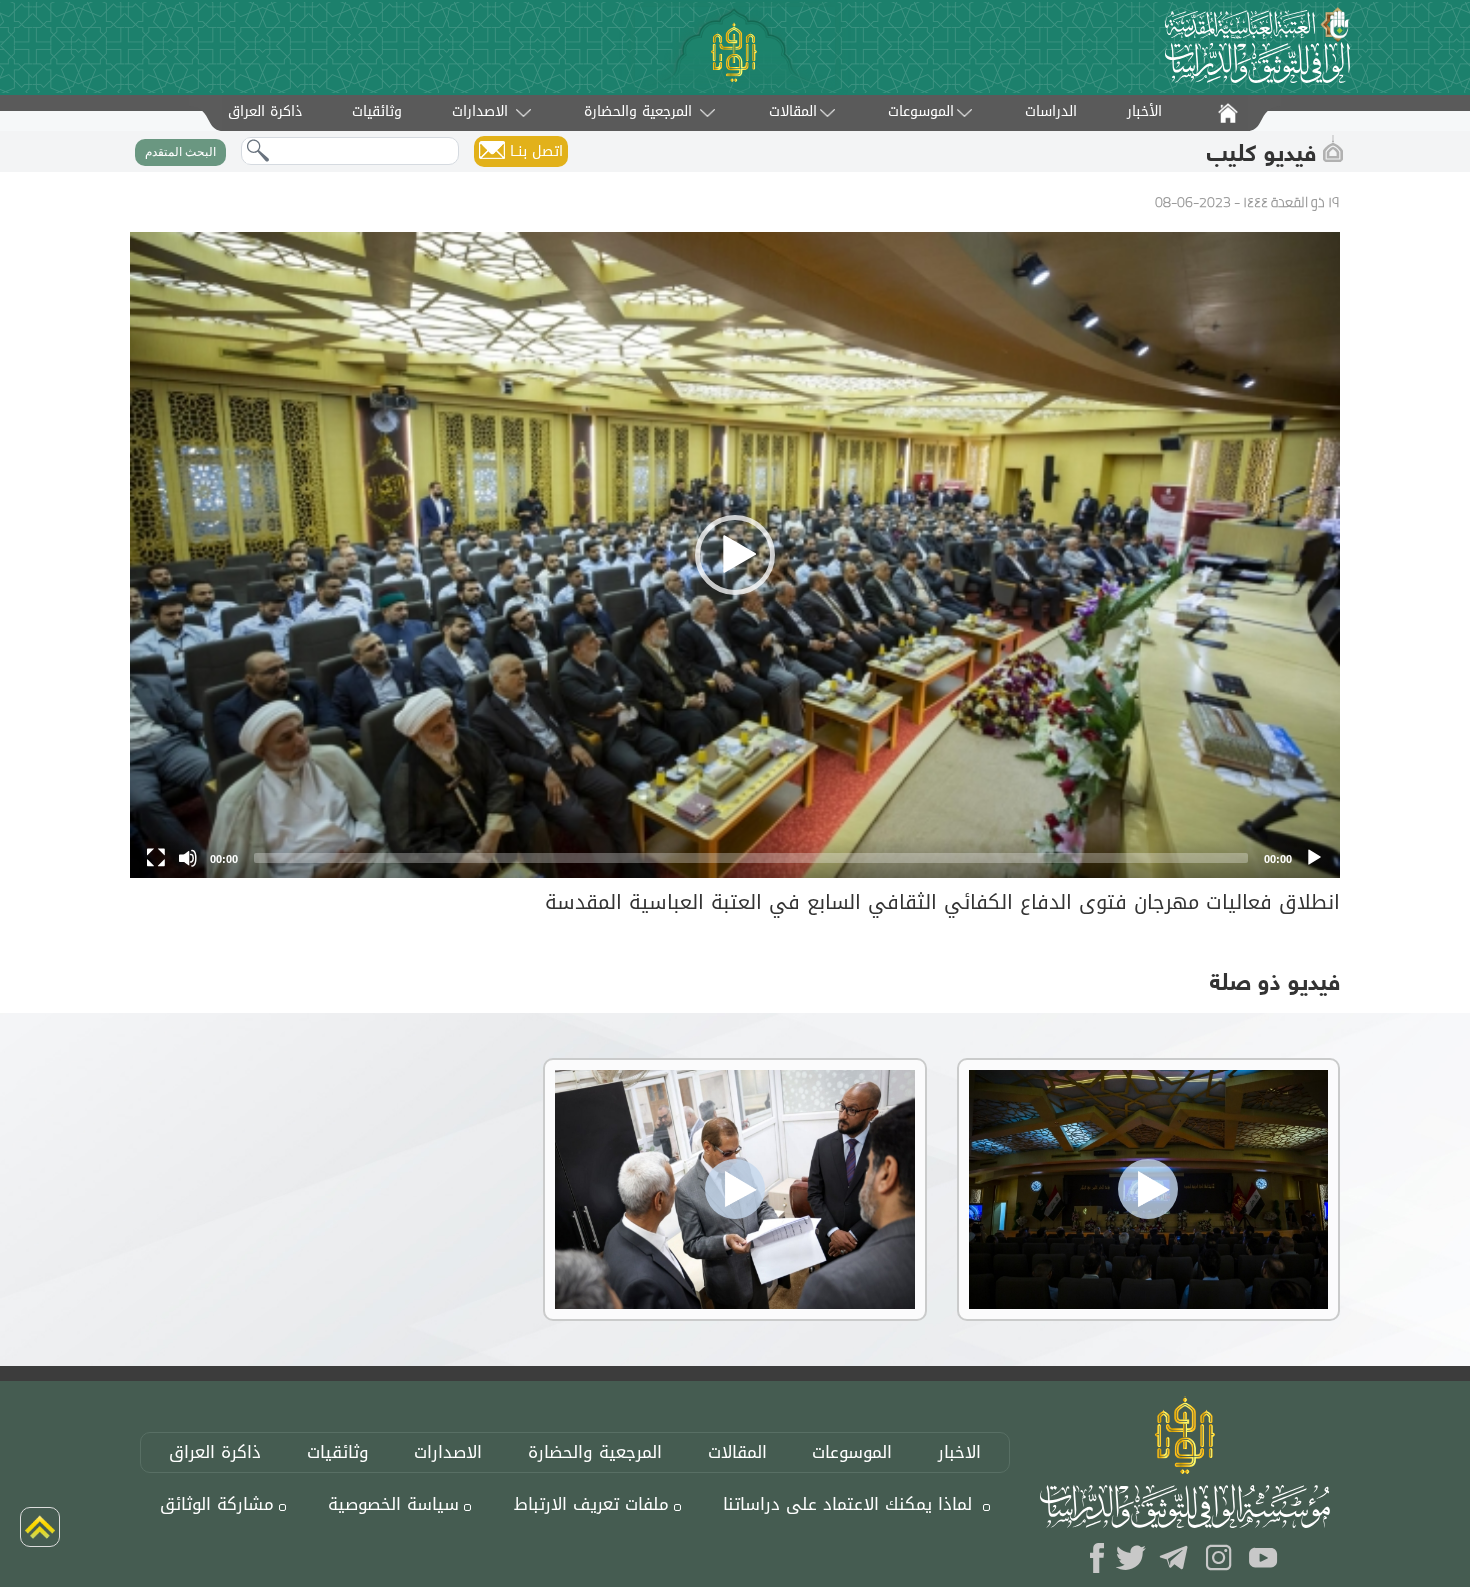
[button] (735, 555)
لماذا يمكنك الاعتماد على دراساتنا (847, 1504)
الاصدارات (482, 111)
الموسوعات (921, 111)
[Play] (1314, 858)
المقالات (793, 111)
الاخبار (959, 1452)
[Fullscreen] (156, 858)
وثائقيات (338, 1452)
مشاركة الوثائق (217, 1504)
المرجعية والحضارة (638, 111)
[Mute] (188, 858)
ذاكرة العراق (215, 1452)
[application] (735, 554)
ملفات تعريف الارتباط (591, 1504)
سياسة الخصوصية (393, 1504)
